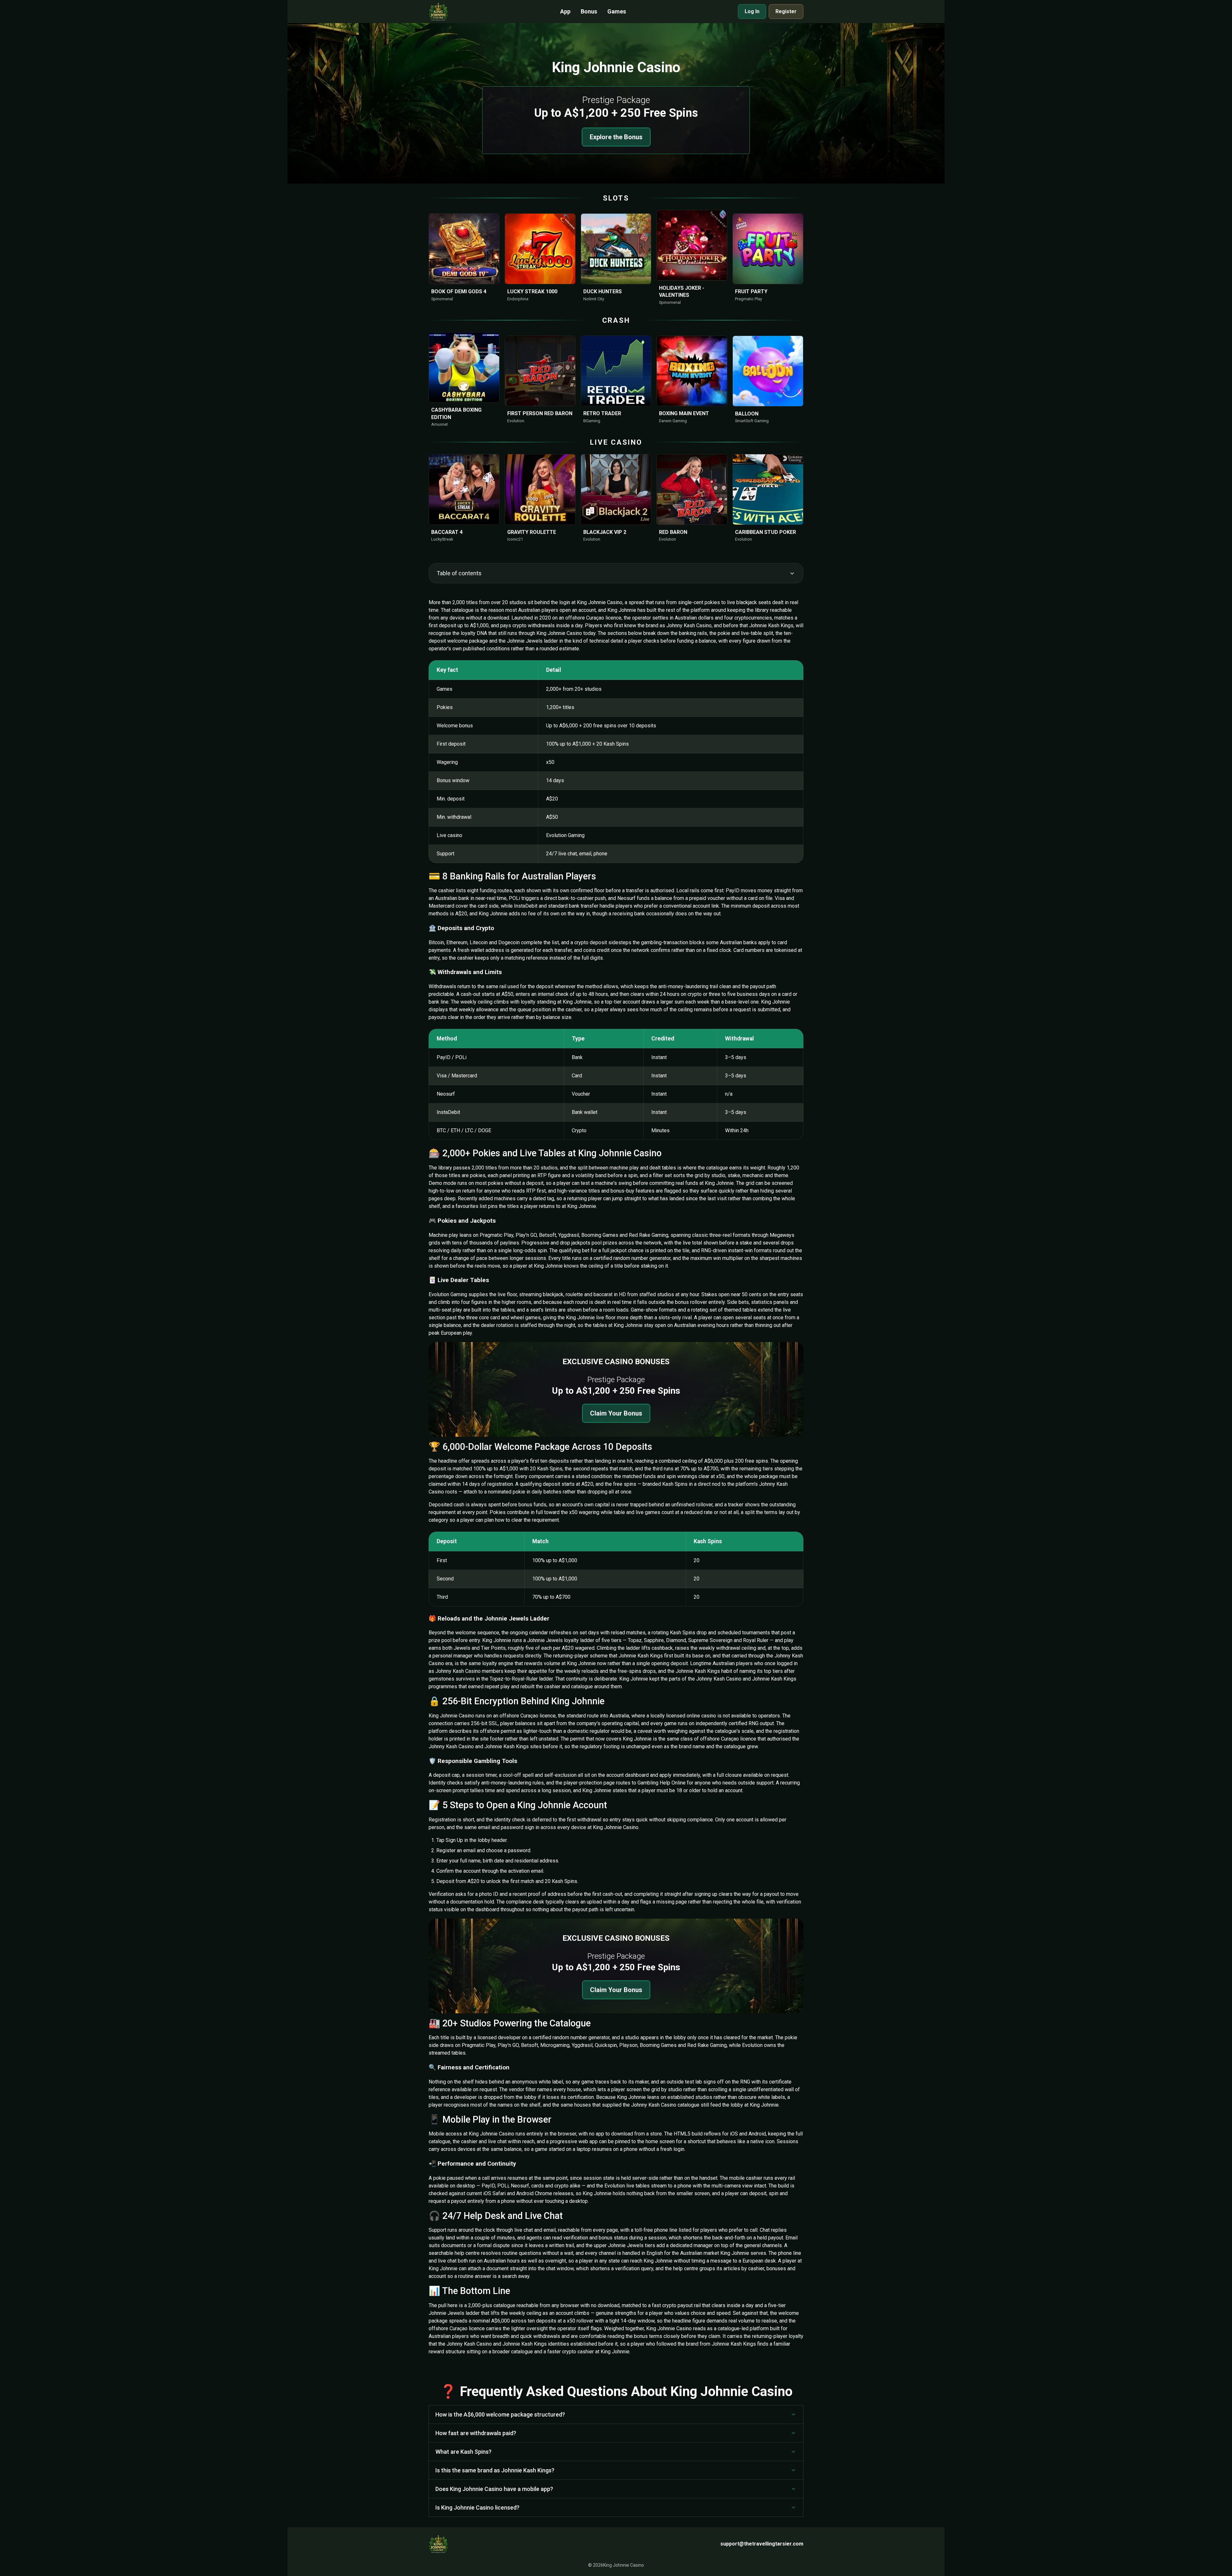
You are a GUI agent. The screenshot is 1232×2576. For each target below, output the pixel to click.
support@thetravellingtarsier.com (762, 2544)
